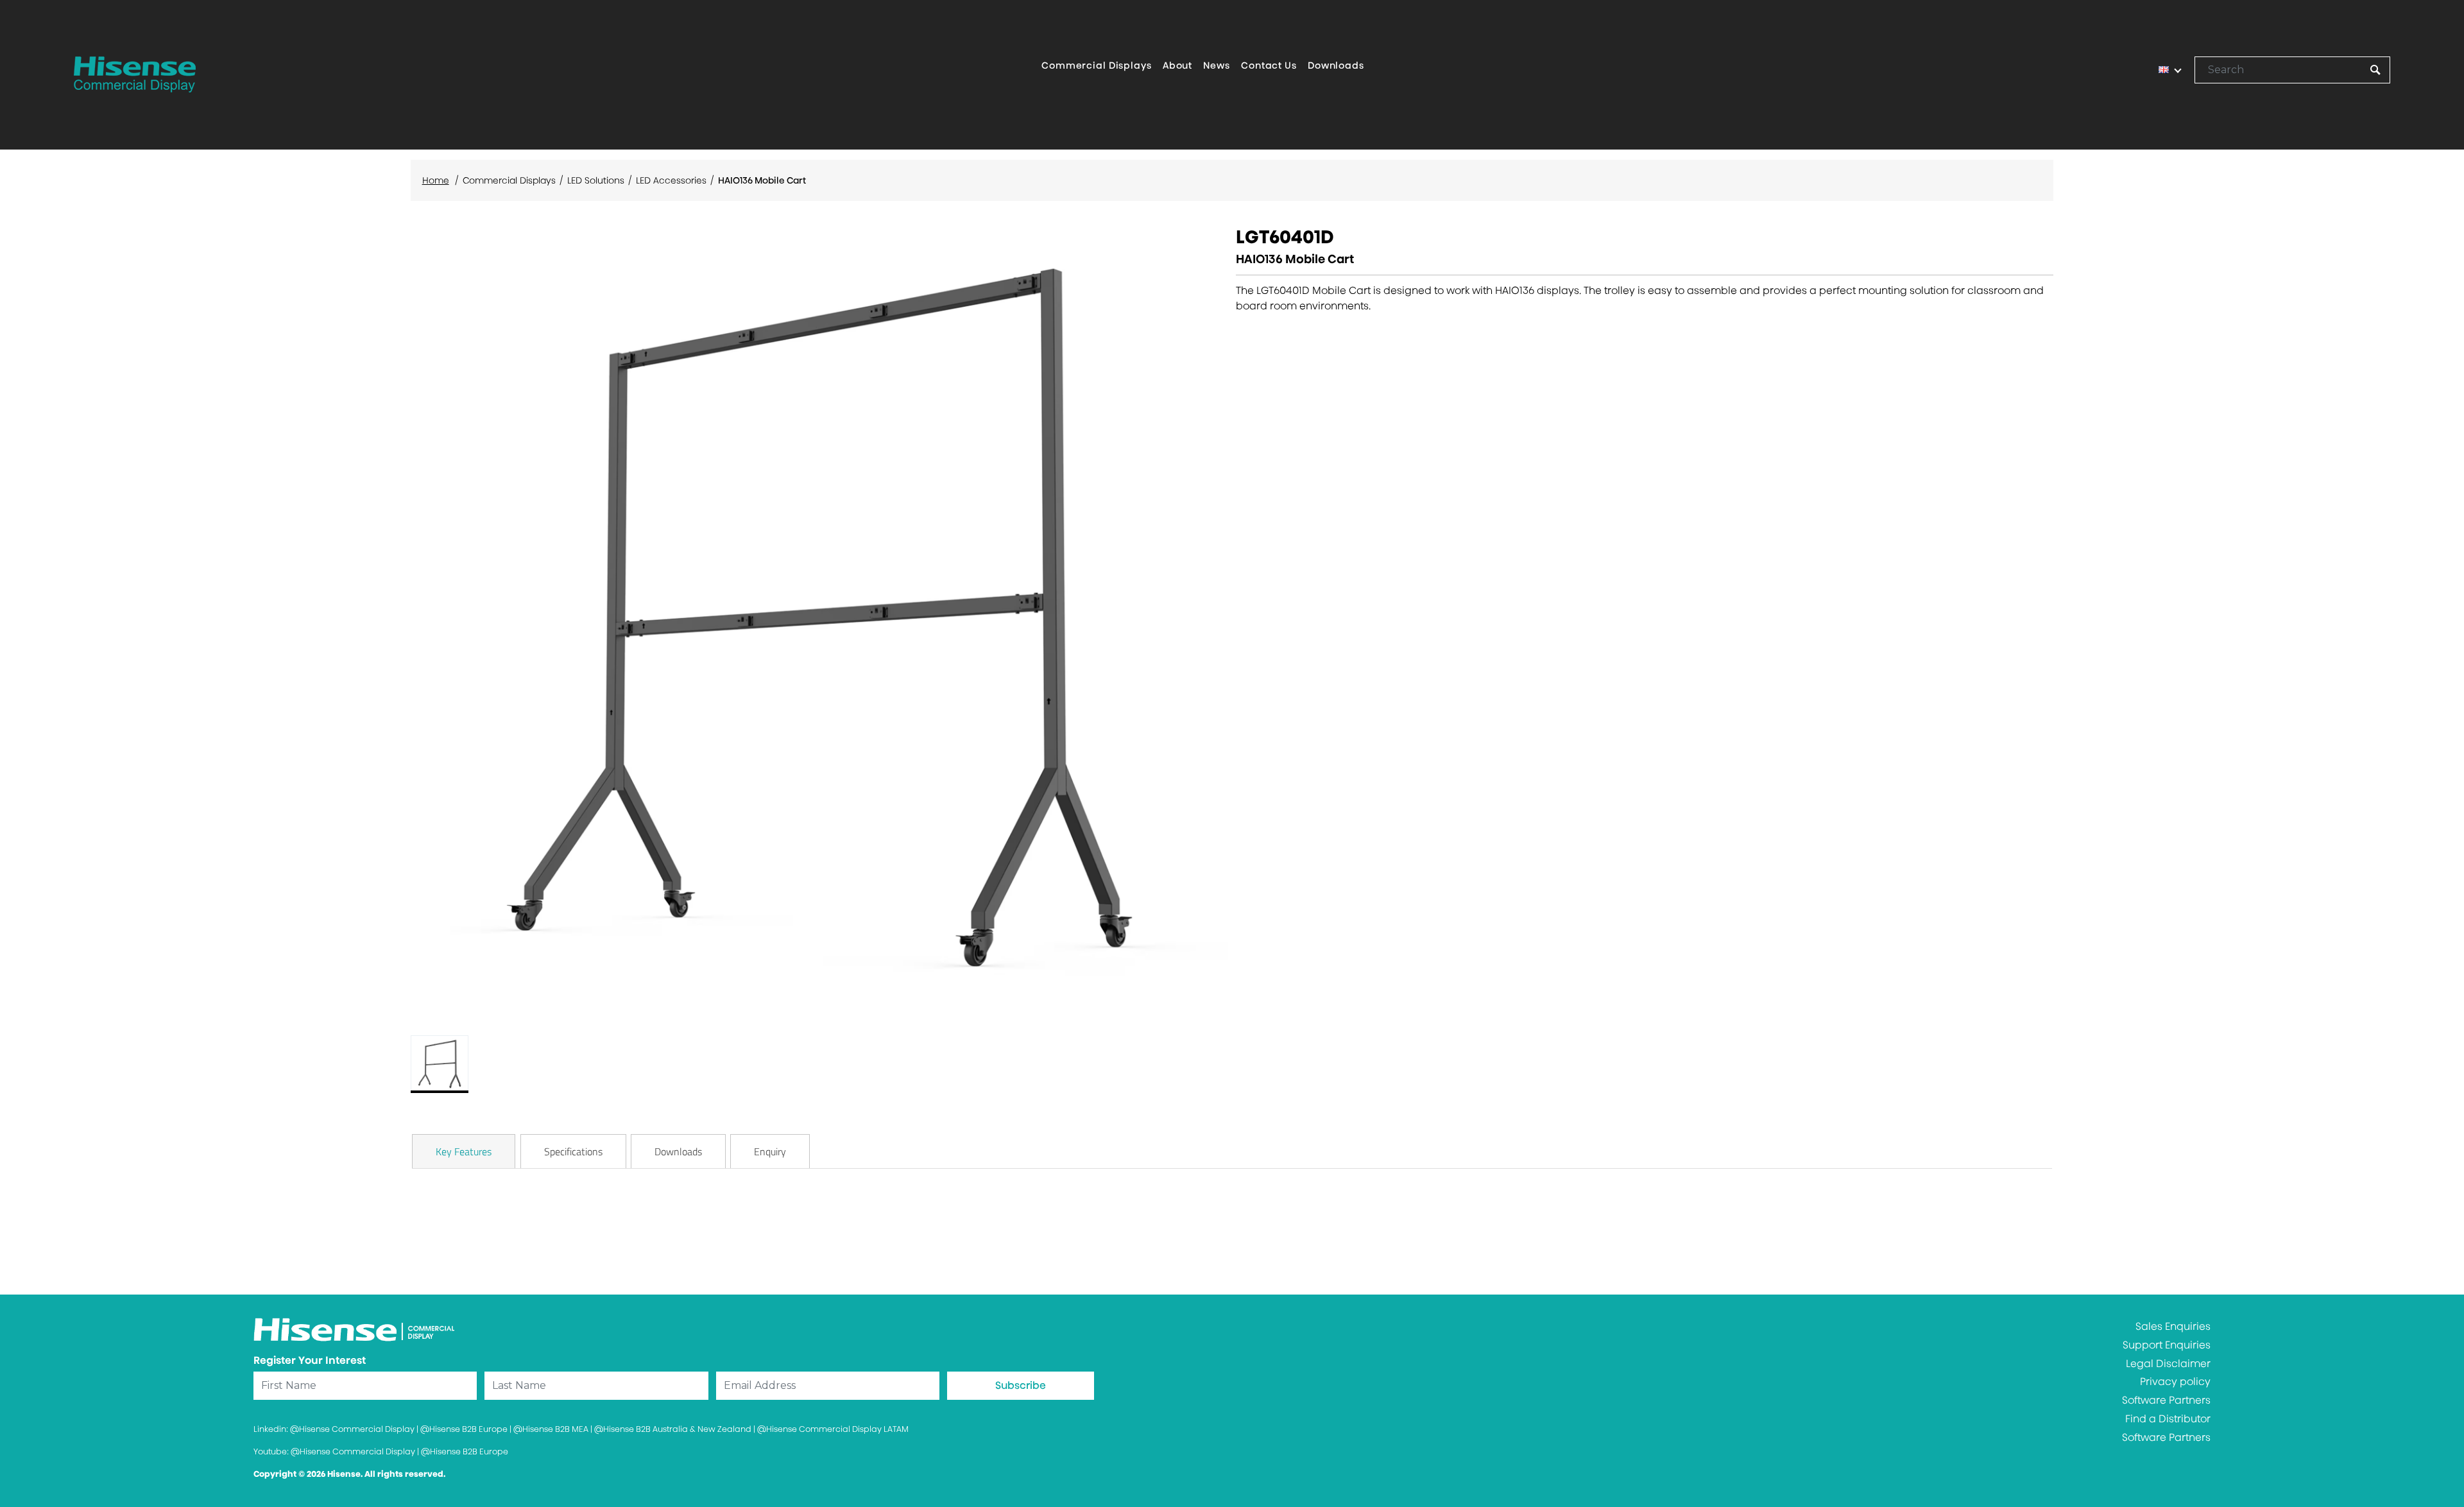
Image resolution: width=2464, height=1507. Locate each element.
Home (436, 180)
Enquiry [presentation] (770, 1151)
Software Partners (2166, 1400)
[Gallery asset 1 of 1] (819, 620)
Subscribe (1021, 1385)
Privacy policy (2175, 1382)
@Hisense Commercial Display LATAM (833, 1429)
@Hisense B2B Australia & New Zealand (673, 1429)
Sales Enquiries (2173, 1326)
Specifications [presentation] (573, 1151)
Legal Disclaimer (2168, 1364)
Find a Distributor (2168, 1419)
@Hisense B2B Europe (464, 1429)
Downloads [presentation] (678, 1151)
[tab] (464, 1151)
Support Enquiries (2167, 1345)
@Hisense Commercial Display (352, 1429)
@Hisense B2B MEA (551, 1429)
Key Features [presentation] (464, 1151)
